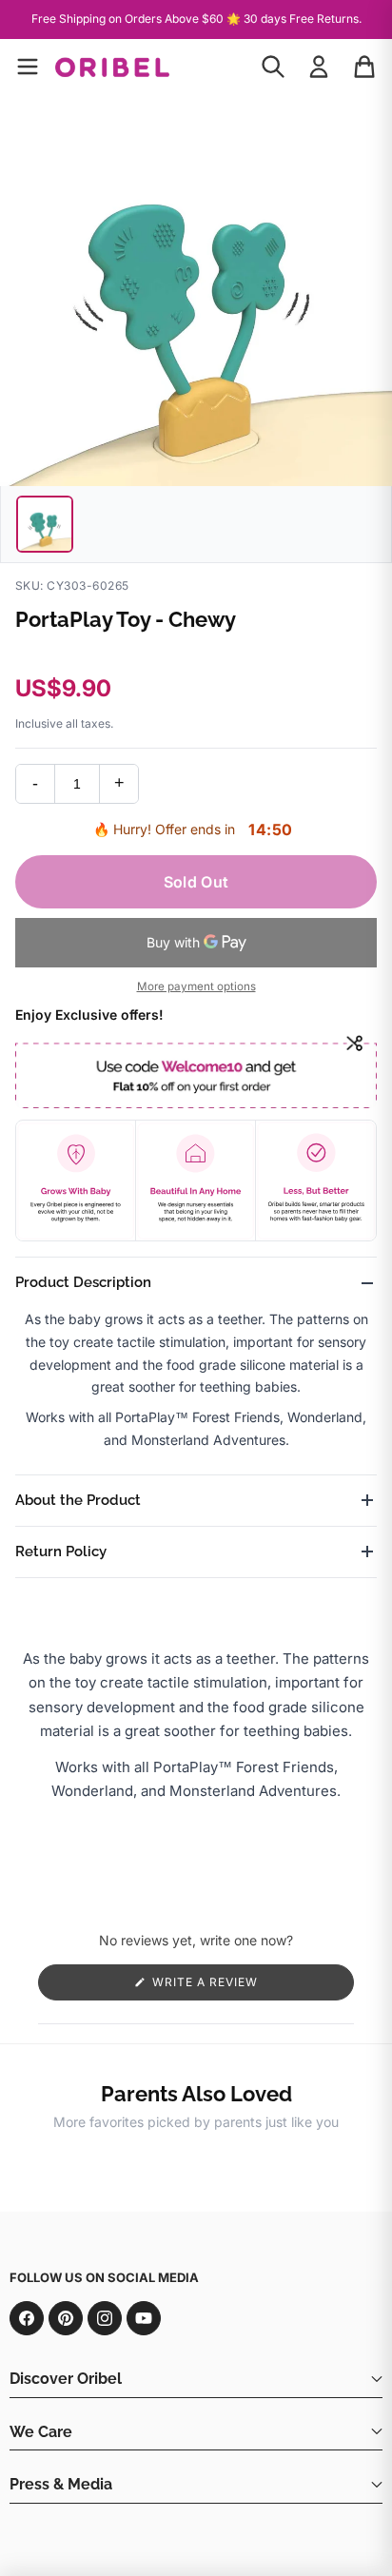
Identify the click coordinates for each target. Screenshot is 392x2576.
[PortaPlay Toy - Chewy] (45, 524)
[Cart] (364, 67)
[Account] (319, 67)
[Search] (273, 67)
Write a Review (234, 1987)
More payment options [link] (196, 986)
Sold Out (196, 882)
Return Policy (61, 1551)
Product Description (83, 1282)
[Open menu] (28, 67)
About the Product (78, 1500)
